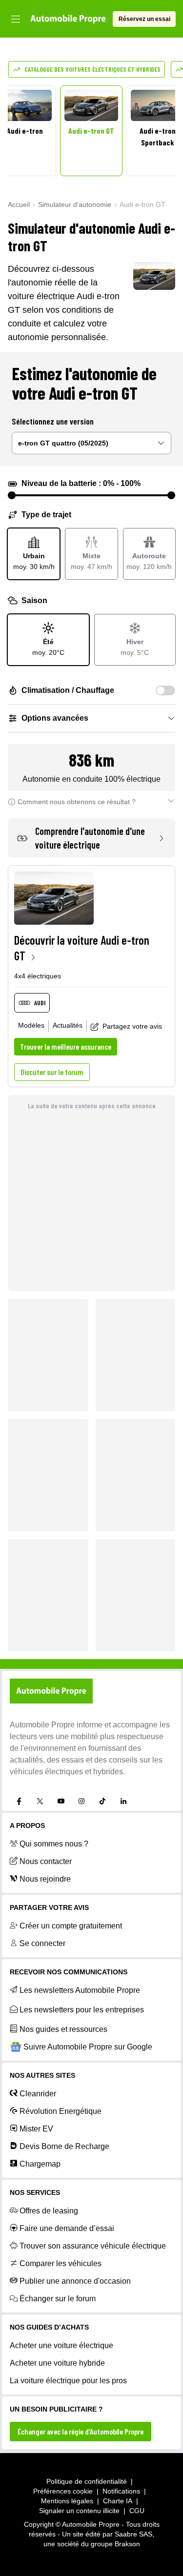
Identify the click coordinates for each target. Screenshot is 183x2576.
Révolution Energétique (61, 2111)
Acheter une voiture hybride (57, 2363)
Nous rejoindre (45, 1879)
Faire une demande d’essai (67, 2228)
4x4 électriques (38, 976)
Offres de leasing (49, 2211)
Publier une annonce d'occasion (75, 2281)
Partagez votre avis (132, 1026)
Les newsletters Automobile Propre (80, 1990)
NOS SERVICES (35, 2192)
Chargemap (40, 2164)
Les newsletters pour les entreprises (82, 2010)
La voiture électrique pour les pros (68, 2381)
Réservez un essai (144, 19)
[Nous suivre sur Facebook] (19, 1801)
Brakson (127, 2544)
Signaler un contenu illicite (79, 2511)
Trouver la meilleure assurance (66, 1046)
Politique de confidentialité (87, 2481)
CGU (137, 2511)
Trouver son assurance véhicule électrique (93, 2246)
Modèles (31, 1025)
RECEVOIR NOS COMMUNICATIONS (69, 1972)
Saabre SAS (133, 2534)
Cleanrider (38, 2094)
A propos (27, 1826)
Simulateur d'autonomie (75, 204)
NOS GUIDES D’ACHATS (49, 2327)
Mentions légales (67, 2501)
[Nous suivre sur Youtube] (61, 1801)
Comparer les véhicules (61, 2263)
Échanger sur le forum (58, 2299)
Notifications (121, 2491)
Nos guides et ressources (63, 2029)
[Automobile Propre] (68, 19)
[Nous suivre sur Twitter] (40, 1801)
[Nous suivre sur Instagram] (81, 1801)
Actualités (68, 1025)
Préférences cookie (63, 2491)
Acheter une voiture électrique (61, 2345)
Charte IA (118, 2501)
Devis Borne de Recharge (64, 2146)
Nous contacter (46, 1861)
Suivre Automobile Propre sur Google (88, 2047)
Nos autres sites (42, 2075)
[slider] (12, 495)
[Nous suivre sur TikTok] (102, 1801)
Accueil (19, 204)
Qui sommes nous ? (54, 1844)
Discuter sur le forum (52, 1072)
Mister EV (36, 2129)
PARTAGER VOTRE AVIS (49, 1907)
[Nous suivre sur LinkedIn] (123, 1801)
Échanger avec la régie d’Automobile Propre (81, 2431)
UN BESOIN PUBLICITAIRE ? (56, 2409)
